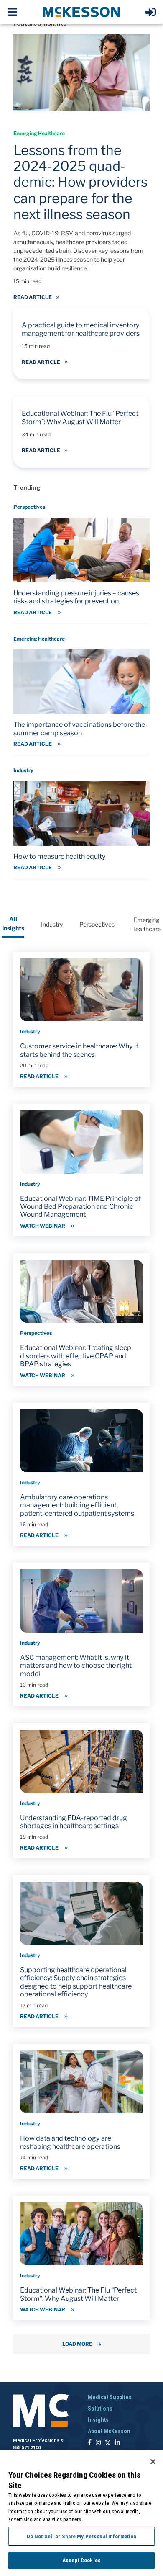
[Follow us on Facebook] (90, 2443)
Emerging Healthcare (146, 924)
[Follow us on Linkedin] (117, 2443)
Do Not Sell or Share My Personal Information (82, 2536)
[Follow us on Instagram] (98, 2443)
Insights (98, 2420)
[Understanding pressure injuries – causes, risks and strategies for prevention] (81, 561)
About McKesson (109, 2431)
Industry (52, 924)
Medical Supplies (110, 2397)
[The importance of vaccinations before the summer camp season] (81, 693)
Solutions (100, 2409)
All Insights (13, 923)
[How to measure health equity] (81, 820)
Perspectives (97, 924)
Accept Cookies (81, 2560)
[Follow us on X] (108, 2443)
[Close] (153, 2462)
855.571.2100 (27, 2448)
